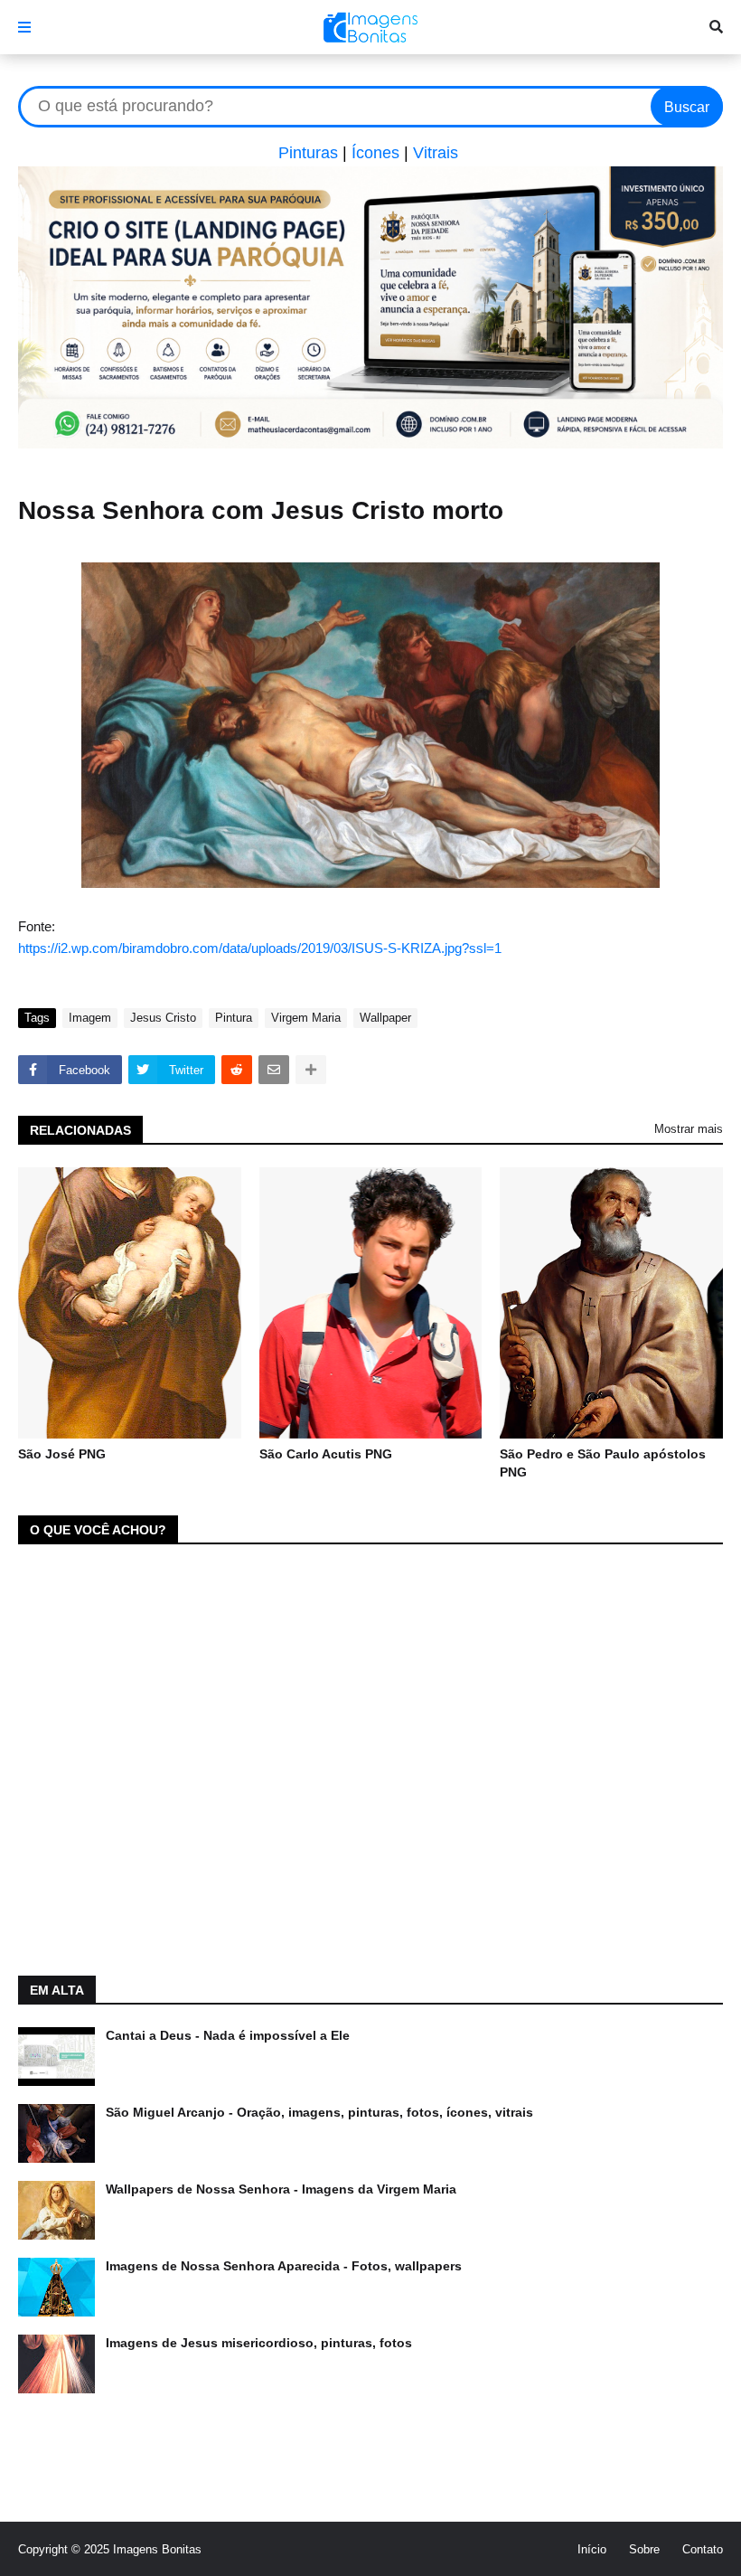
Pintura (234, 1018)
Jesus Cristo (163, 1018)
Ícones (375, 153)
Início (592, 2549)
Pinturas (308, 153)
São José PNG (62, 1454)
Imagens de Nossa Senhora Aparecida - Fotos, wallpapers (284, 2266)
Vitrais (436, 153)
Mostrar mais (689, 1129)
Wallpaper (385, 1018)
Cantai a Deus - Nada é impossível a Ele (228, 2035)
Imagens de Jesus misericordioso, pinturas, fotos (259, 2343)
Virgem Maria (306, 1018)
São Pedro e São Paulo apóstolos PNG (603, 1463)
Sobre (644, 2549)
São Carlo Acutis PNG (326, 1454)
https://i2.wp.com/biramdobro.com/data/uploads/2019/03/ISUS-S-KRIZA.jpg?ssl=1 (260, 948)
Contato (703, 2549)
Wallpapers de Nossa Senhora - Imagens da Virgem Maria (281, 2189)
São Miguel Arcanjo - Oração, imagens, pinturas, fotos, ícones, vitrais (319, 2112)
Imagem (90, 1018)
